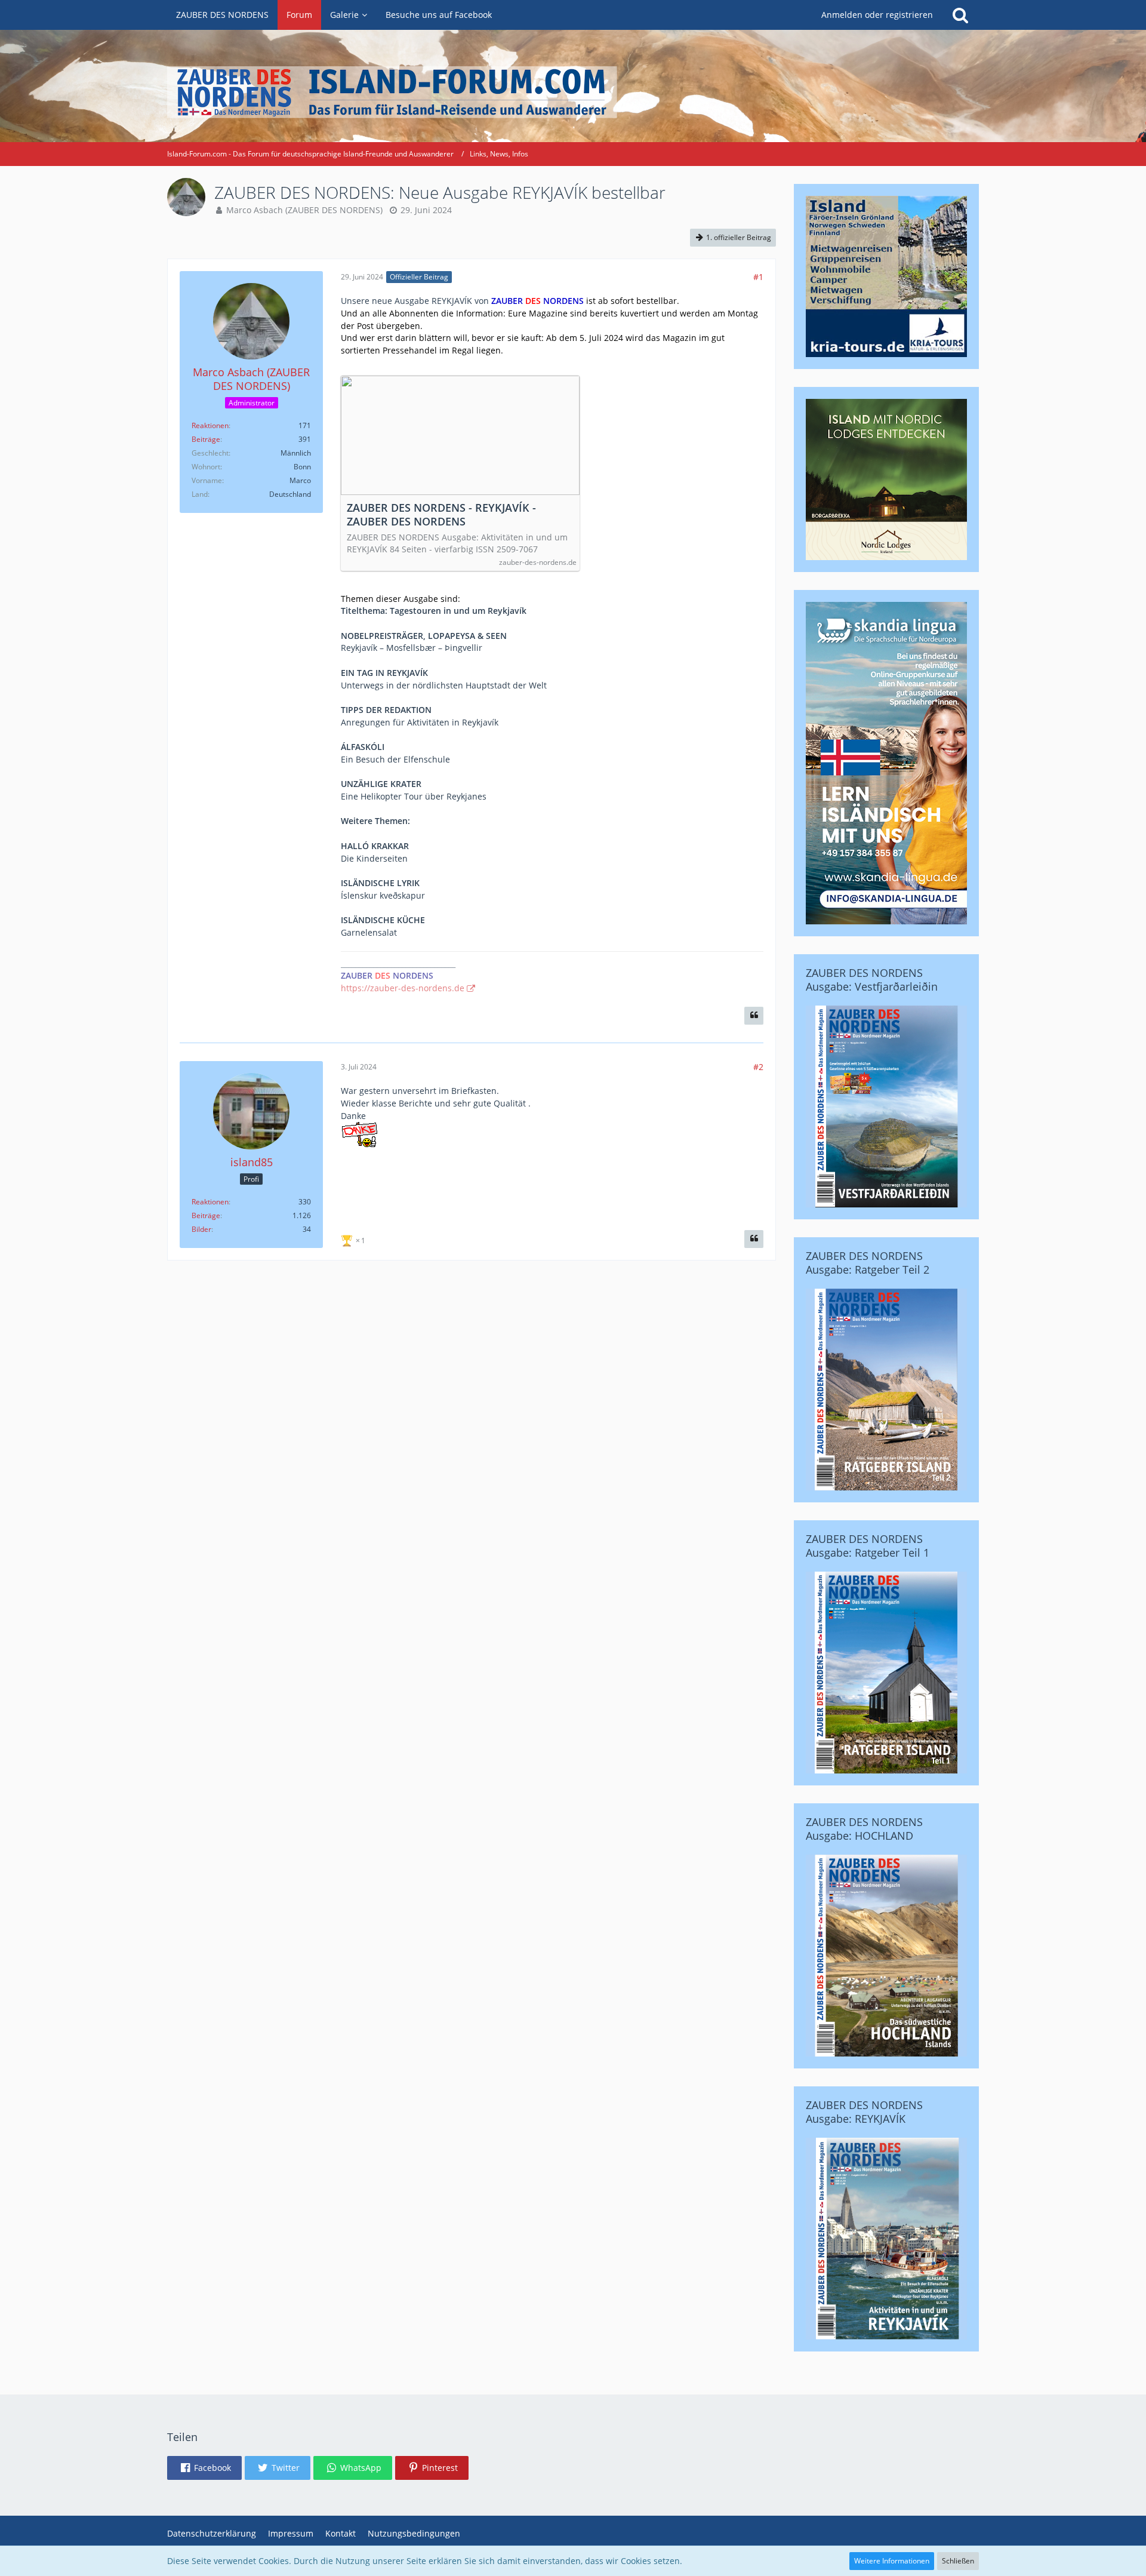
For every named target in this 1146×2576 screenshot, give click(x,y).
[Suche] (960, 15)
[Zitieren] (754, 1016)
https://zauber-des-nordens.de (403, 988)
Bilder (201, 1229)
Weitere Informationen (892, 2561)
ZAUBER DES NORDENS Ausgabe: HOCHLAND (864, 1829)
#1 (758, 277)
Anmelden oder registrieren (877, 15)
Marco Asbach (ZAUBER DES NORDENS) (304, 210)
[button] (204, 2468)
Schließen (958, 2561)
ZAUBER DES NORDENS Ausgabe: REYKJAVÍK (864, 2112)
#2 (758, 1067)
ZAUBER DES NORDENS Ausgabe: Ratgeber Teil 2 (868, 1263)
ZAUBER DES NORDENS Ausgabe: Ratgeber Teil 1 (868, 1546)
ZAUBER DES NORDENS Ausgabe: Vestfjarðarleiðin (872, 980)
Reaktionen (210, 425)
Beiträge (206, 439)
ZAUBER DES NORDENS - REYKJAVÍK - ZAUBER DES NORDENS (441, 515)
